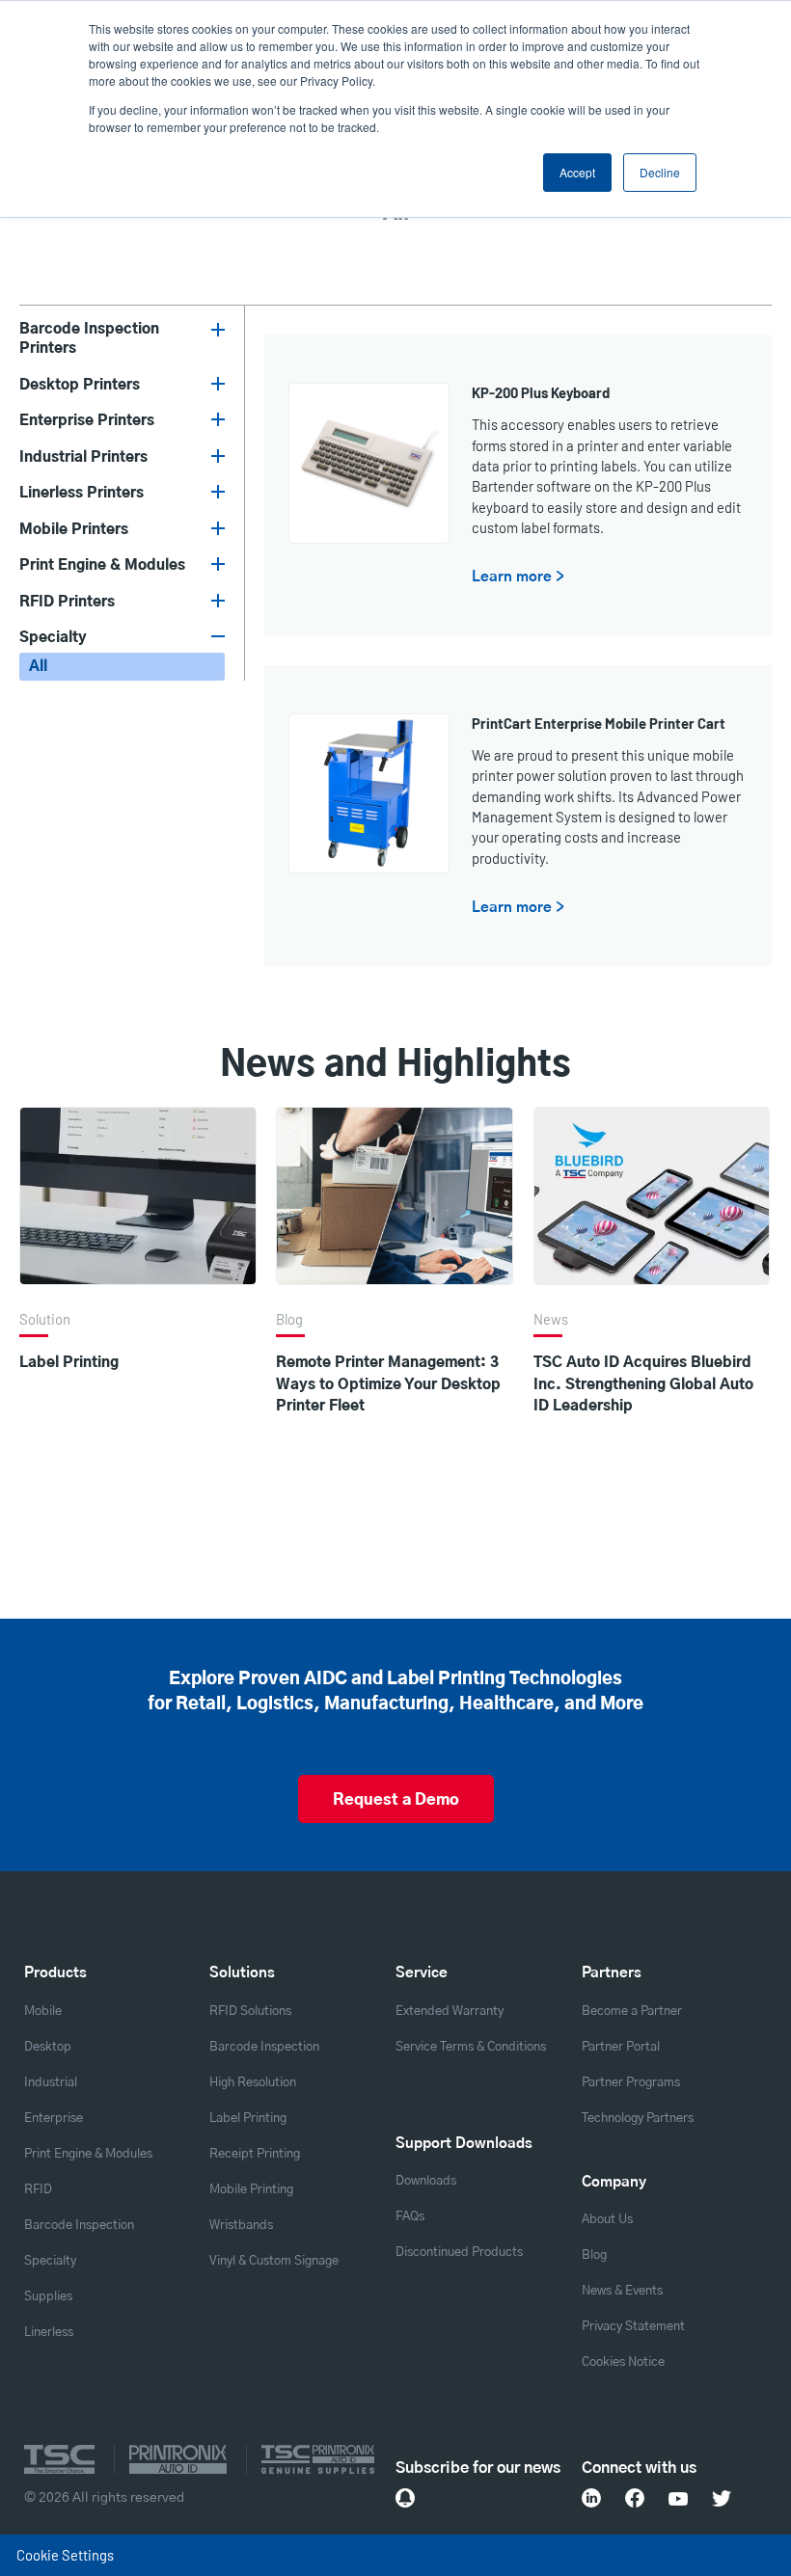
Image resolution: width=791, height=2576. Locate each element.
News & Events (622, 2291)
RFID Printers (67, 602)
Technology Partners (638, 2119)
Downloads (426, 2181)
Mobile (43, 2012)
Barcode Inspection (79, 2226)
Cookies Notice (623, 2362)
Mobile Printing (251, 2190)
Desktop (48, 2047)
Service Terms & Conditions (471, 2047)
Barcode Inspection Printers (89, 339)
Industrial (51, 2083)
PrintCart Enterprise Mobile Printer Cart (599, 723)
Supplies (48, 2297)
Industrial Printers (83, 457)
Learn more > (518, 577)
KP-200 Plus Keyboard (541, 392)
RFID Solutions (250, 2012)
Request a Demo (396, 1800)
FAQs (410, 2217)
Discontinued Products (459, 2253)
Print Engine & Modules (102, 565)
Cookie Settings (65, 2555)
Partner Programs (631, 2083)
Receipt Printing (255, 2154)
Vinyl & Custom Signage (274, 2261)
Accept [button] (577, 172)
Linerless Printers (82, 493)
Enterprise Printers (87, 421)
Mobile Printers (74, 530)
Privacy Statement (633, 2327)
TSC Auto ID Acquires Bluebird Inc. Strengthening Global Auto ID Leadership (643, 1384)
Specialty (53, 638)
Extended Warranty (450, 2012)
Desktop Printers (80, 385)
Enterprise (54, 2119)
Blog (594, 2255)
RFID (38, 2190)
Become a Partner (632, 2012)
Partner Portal (621, 2047)
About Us (607, 2220)
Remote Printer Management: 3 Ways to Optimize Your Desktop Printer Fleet (388, 1384)
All (38, 667)
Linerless (49, 2333)
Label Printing (69, 1363)
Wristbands (241, 2226)
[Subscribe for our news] (405, 2498)
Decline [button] (660, 172)
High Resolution (253, 2083)
